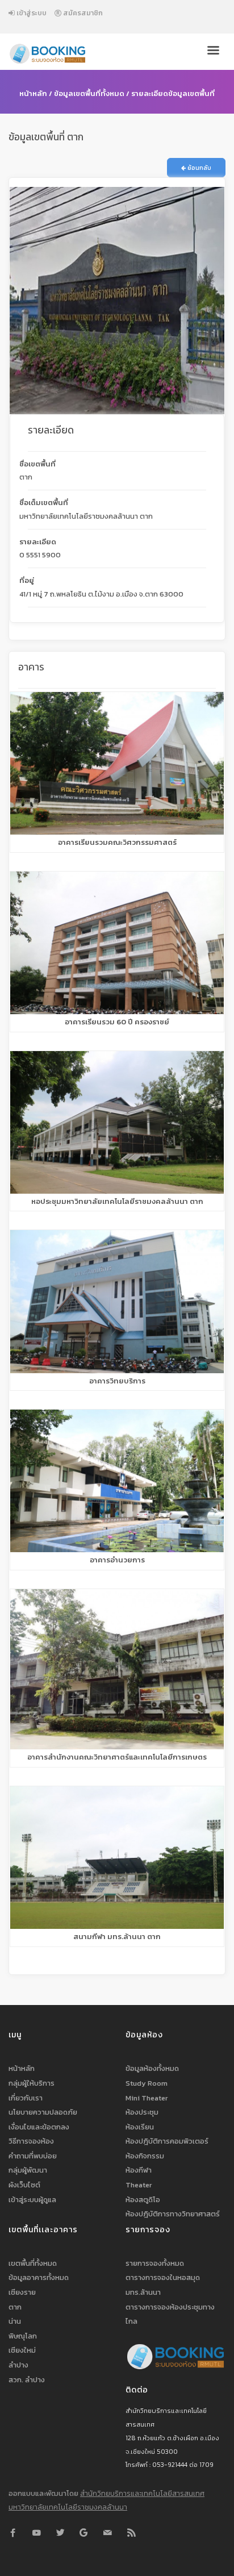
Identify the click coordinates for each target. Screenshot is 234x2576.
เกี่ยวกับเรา (26, 2098)
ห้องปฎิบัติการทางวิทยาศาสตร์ (173, 2214)
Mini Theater (147, 2098)
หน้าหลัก (33, 93)
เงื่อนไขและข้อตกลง (39, 2127)
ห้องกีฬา (139, 2170)
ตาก (15, 2307)
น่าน (15, 2321)
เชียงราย (22, 2292)
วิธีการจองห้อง (31, 2141)
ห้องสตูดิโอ (143, 2200)
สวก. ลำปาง (27, 2380)
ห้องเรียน (140, 2127)
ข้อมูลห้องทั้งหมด (152, 2068)
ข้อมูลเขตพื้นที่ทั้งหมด (89, 93)
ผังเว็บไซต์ (24, 2185)
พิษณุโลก (23, 2336)
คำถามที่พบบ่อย (33, 2156)
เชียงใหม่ (22, 2350)
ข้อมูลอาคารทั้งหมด (39, 2277)
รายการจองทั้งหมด (155, 2263)
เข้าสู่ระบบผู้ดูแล (32, 2200)
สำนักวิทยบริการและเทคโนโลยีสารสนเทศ (142, 2493)
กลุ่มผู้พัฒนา (28, 2170)
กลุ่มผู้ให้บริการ (32, 2083)
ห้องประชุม (142, 2112)
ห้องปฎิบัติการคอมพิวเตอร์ (167, 2141)
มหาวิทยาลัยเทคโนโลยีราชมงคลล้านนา (68, 2507)
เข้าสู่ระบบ (31, 13)
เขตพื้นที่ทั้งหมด (33, 2263)
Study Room (147, 2083)
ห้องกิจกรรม (145, 2156)
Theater (139, 2185)
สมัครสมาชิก (82, 13)
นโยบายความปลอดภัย (43, 2112)
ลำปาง (18, 2365)
